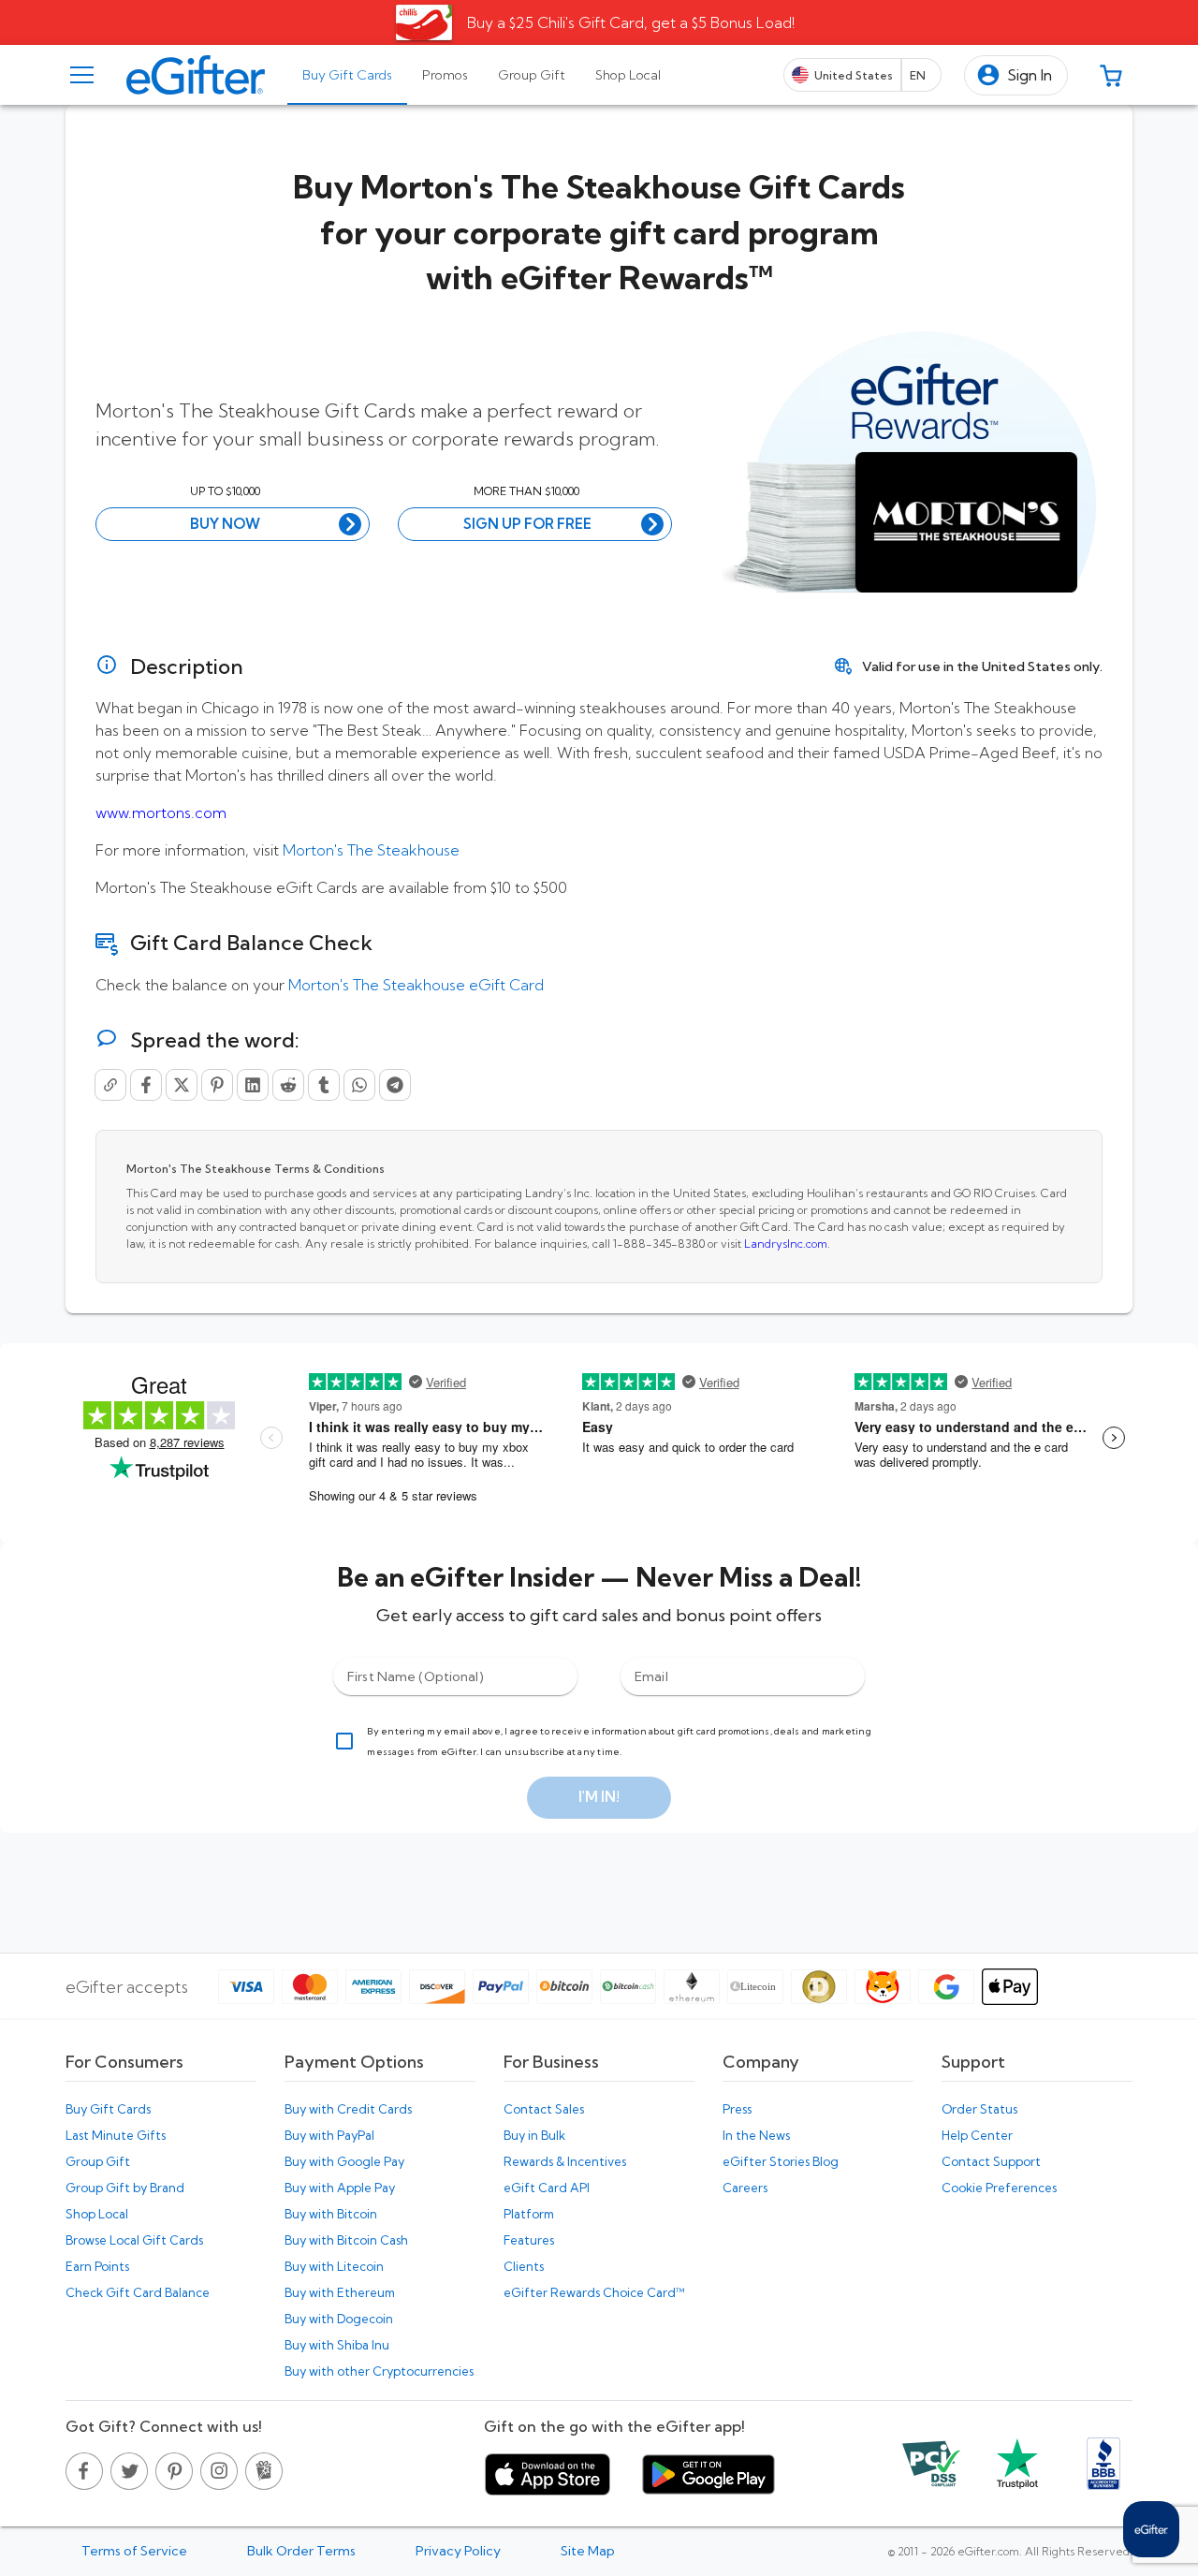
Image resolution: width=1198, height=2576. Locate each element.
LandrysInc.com (786, 1244)
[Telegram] (395, 1085)
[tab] (347, 75)
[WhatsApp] (359, 1085)
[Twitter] (182, 1085)
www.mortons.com (161, 812)
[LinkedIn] (253, 1085)
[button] (1016, 75)
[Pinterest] (217, 1085)
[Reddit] (288, 1085)
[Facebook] (146, 1085)
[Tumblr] (324, 1085)
